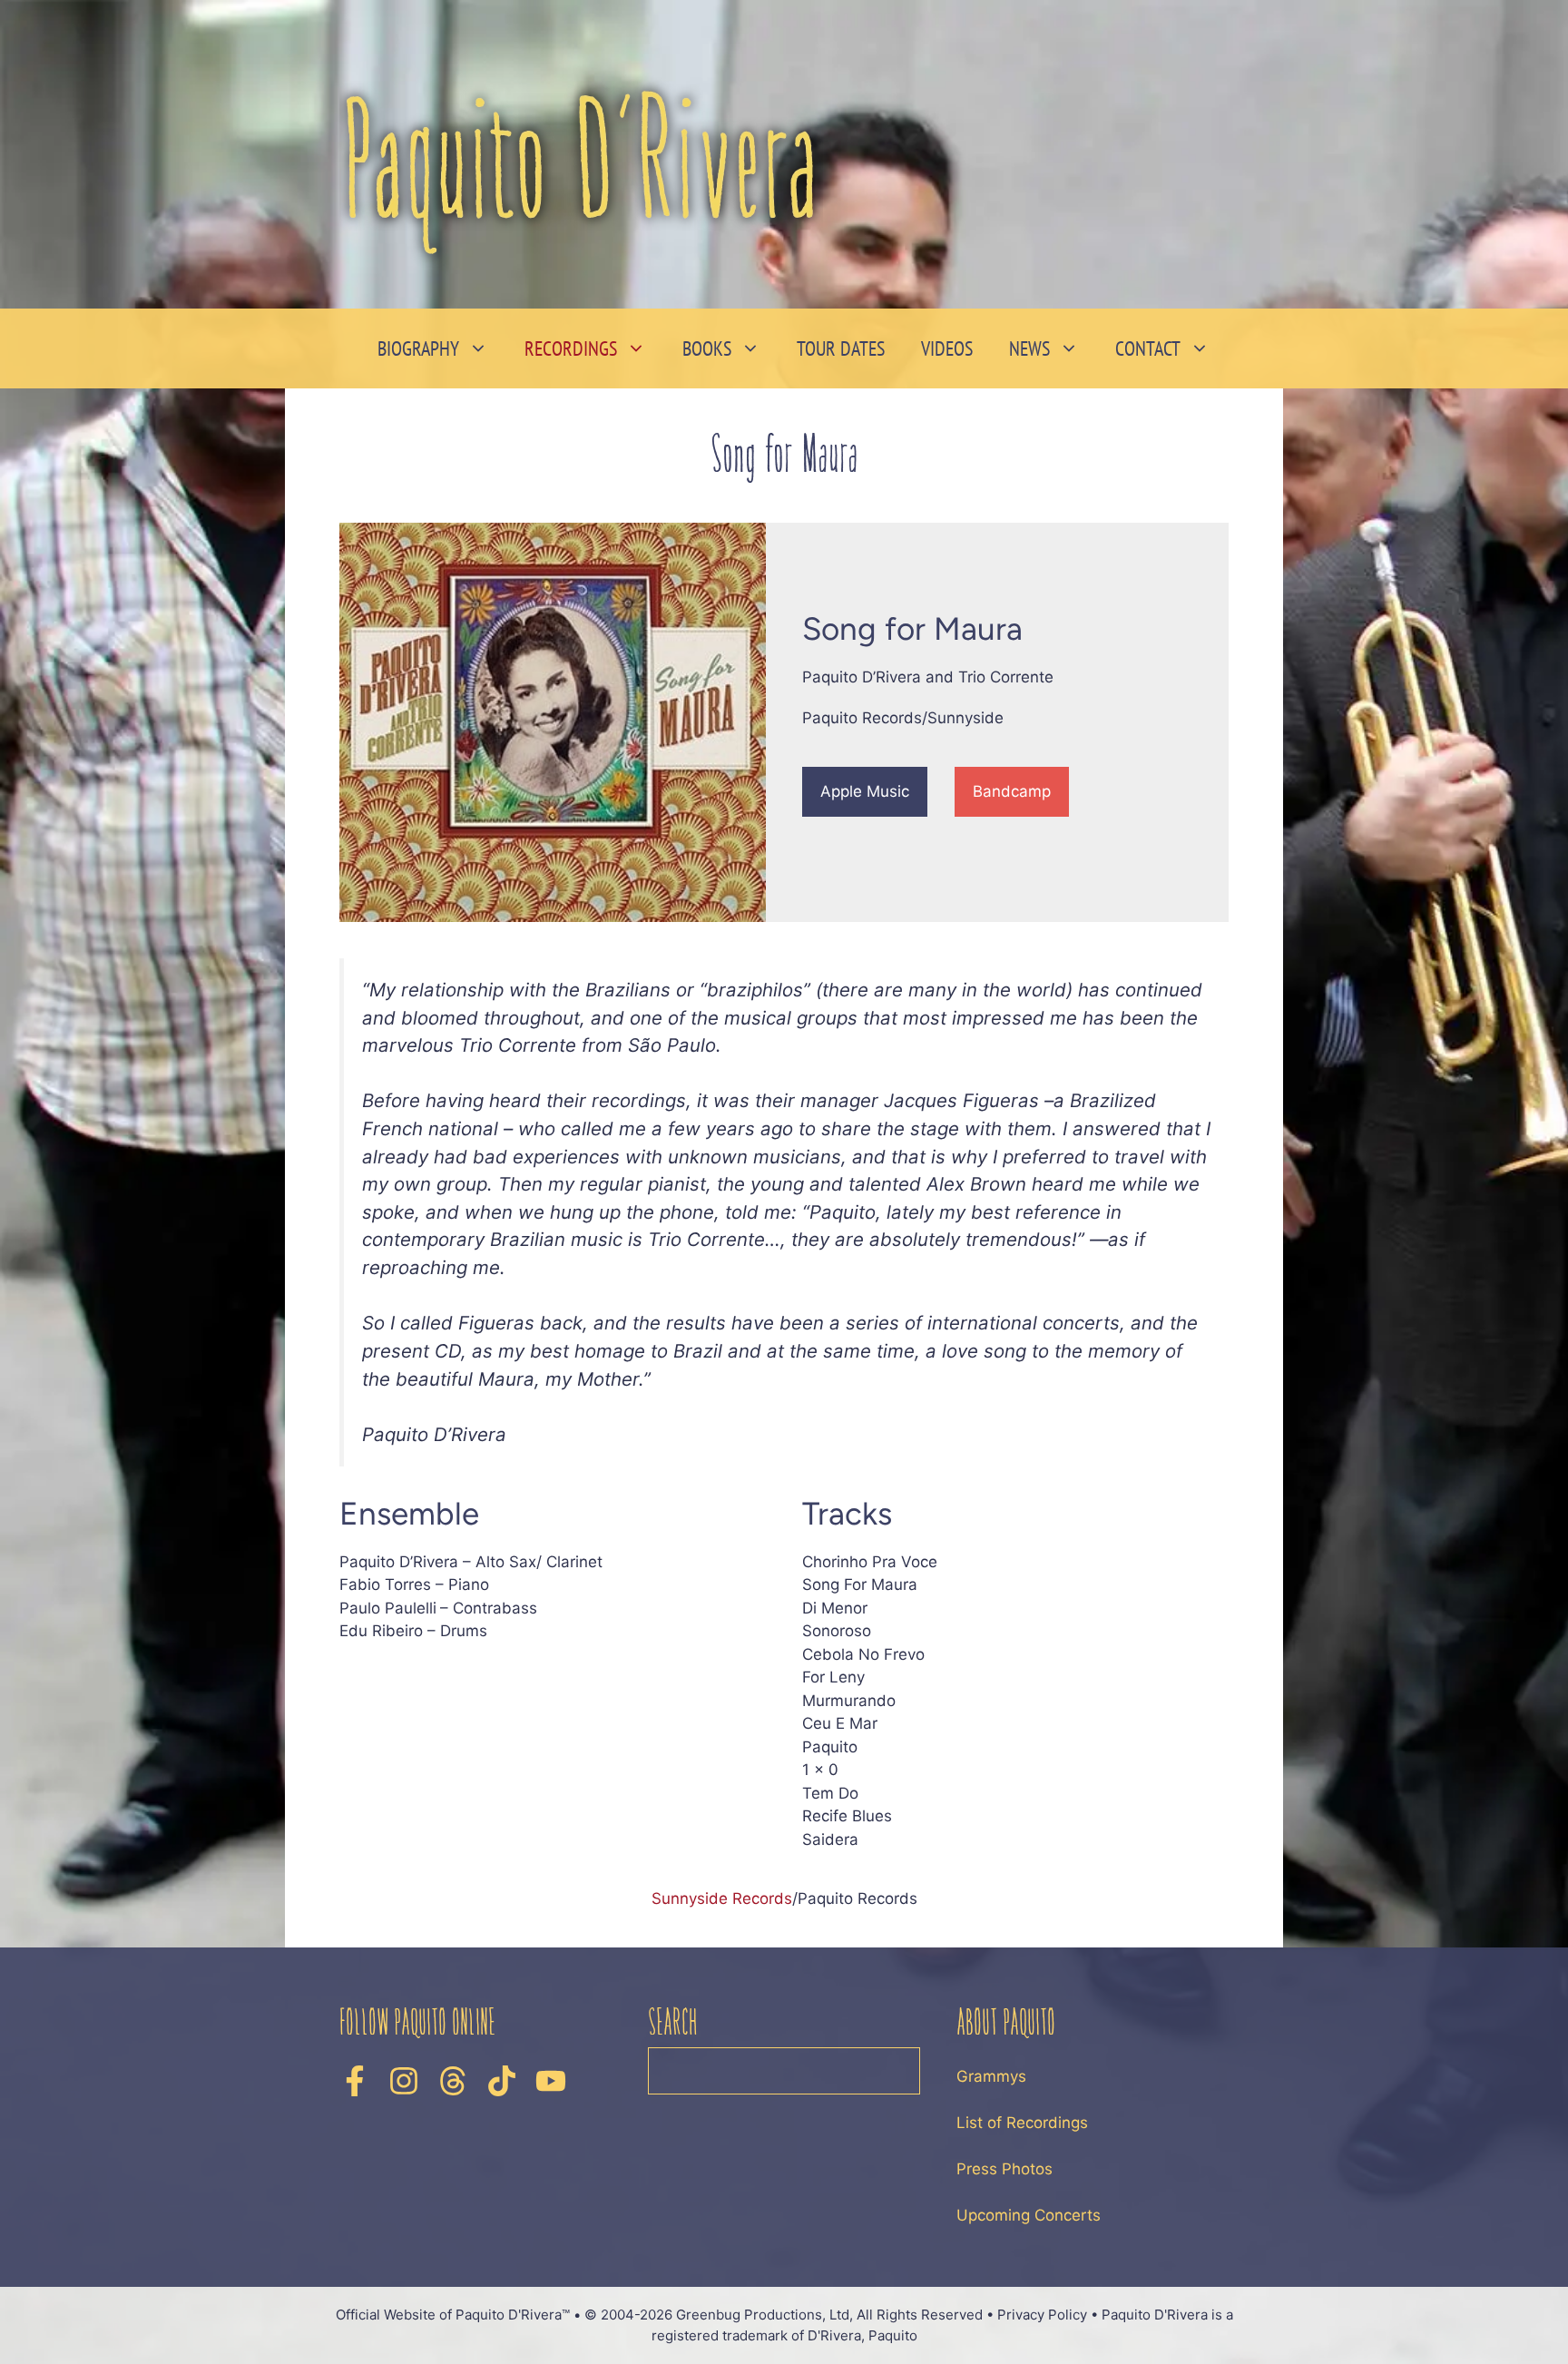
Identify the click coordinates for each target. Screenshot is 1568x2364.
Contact (1148, 348)
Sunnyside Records (722, 1898)
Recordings (571, 348)
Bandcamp (1012, 791)
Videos (947, 348)
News (1029, 348)
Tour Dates (841, 348)
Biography (418, 348)
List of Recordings (1022, 2123)
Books (707, 348)
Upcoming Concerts (1029, 2215)
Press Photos (1004, 2169)
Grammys (991, 2076)
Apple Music (865, 791)
